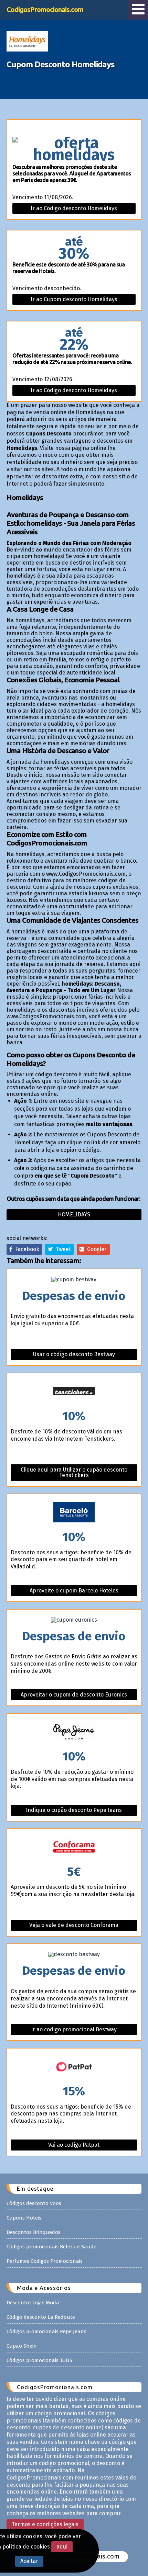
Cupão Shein (22, 2346)
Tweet (62, 1249)
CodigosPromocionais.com (45, 9)
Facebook (26, 1249)
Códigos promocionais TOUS (39, 2360)
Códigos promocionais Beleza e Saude (51, 2247)
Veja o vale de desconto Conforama (74, 1925)
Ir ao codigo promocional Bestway (74, 2029)
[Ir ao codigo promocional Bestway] (74, 1954)
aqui (62, 2547)
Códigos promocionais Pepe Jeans (46, 2331)
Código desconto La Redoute (41, 2317)
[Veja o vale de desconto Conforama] (74, 1847)
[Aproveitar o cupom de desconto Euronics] (74, 1620)
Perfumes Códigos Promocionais (45, 2261)
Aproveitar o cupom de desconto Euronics (74, 1695)
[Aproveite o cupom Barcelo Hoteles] (74, 1513)
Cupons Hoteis (24, 2218)
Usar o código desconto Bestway (74, 1354)
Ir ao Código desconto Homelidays (74, 208)
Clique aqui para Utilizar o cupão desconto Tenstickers (74, 1472)
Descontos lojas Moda (33, 2303)
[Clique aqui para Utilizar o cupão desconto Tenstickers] (74, 1392)
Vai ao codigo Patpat (74, 2145)
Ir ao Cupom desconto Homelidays (74, 299)
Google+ (96, 1249)
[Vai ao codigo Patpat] (74, 2067)
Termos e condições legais (45, 2524)
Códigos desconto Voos (34, 2203)
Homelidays (74, 1215)
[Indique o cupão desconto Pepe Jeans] (74, 1732)
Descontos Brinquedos (34, 2232)
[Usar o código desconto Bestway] (74, 1280)
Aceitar (29, 2561)
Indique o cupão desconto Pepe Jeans (74, 1810)
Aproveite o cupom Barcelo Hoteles (74, 1591)
